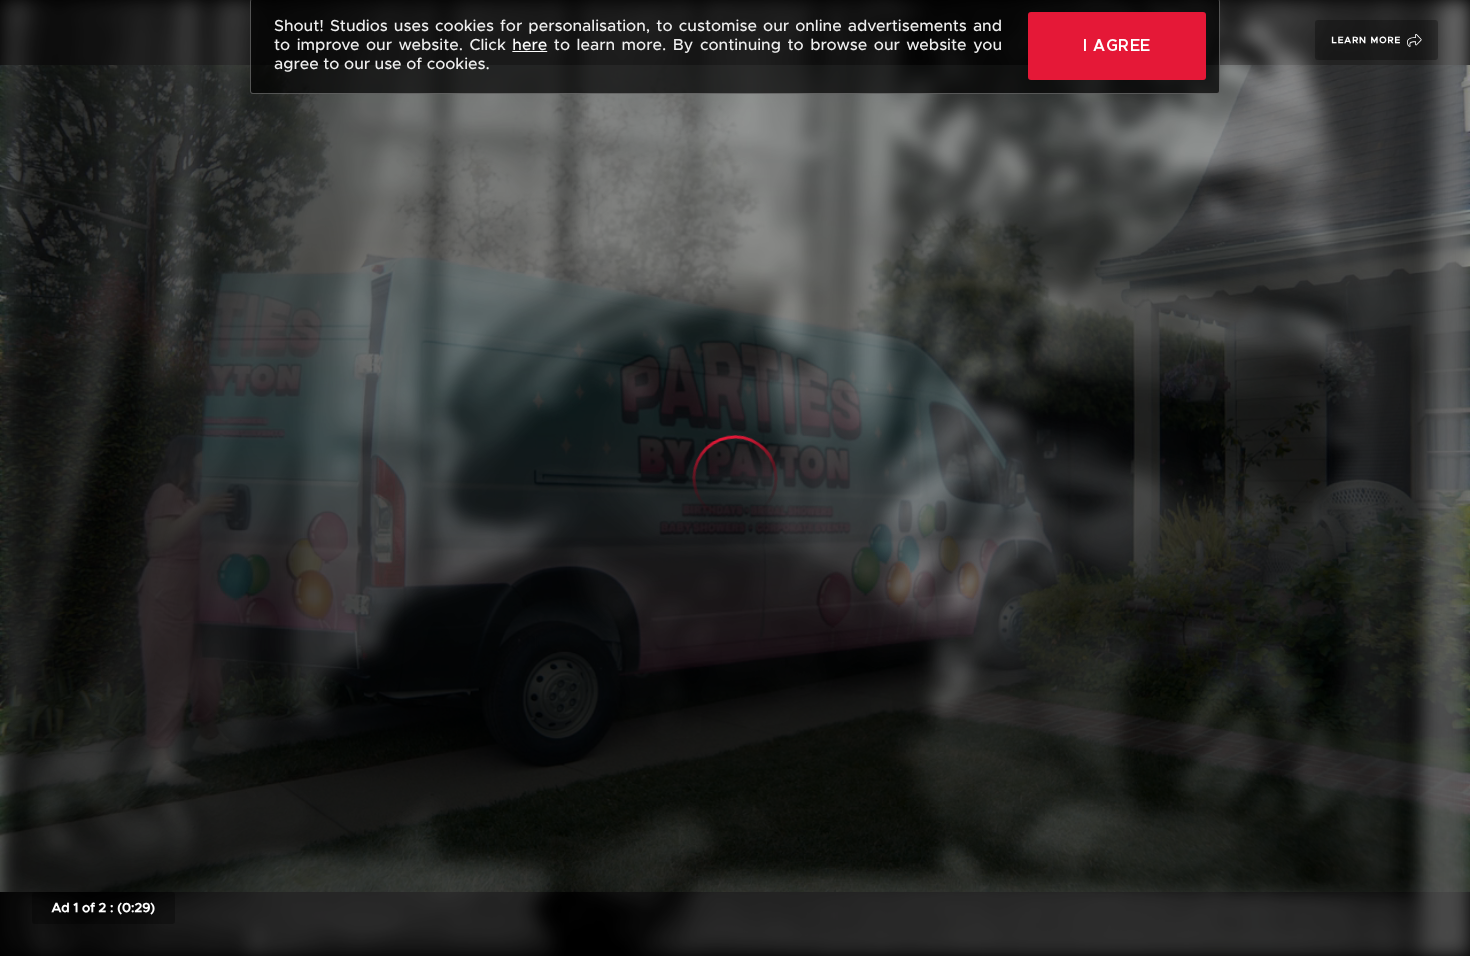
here (529, 45)
